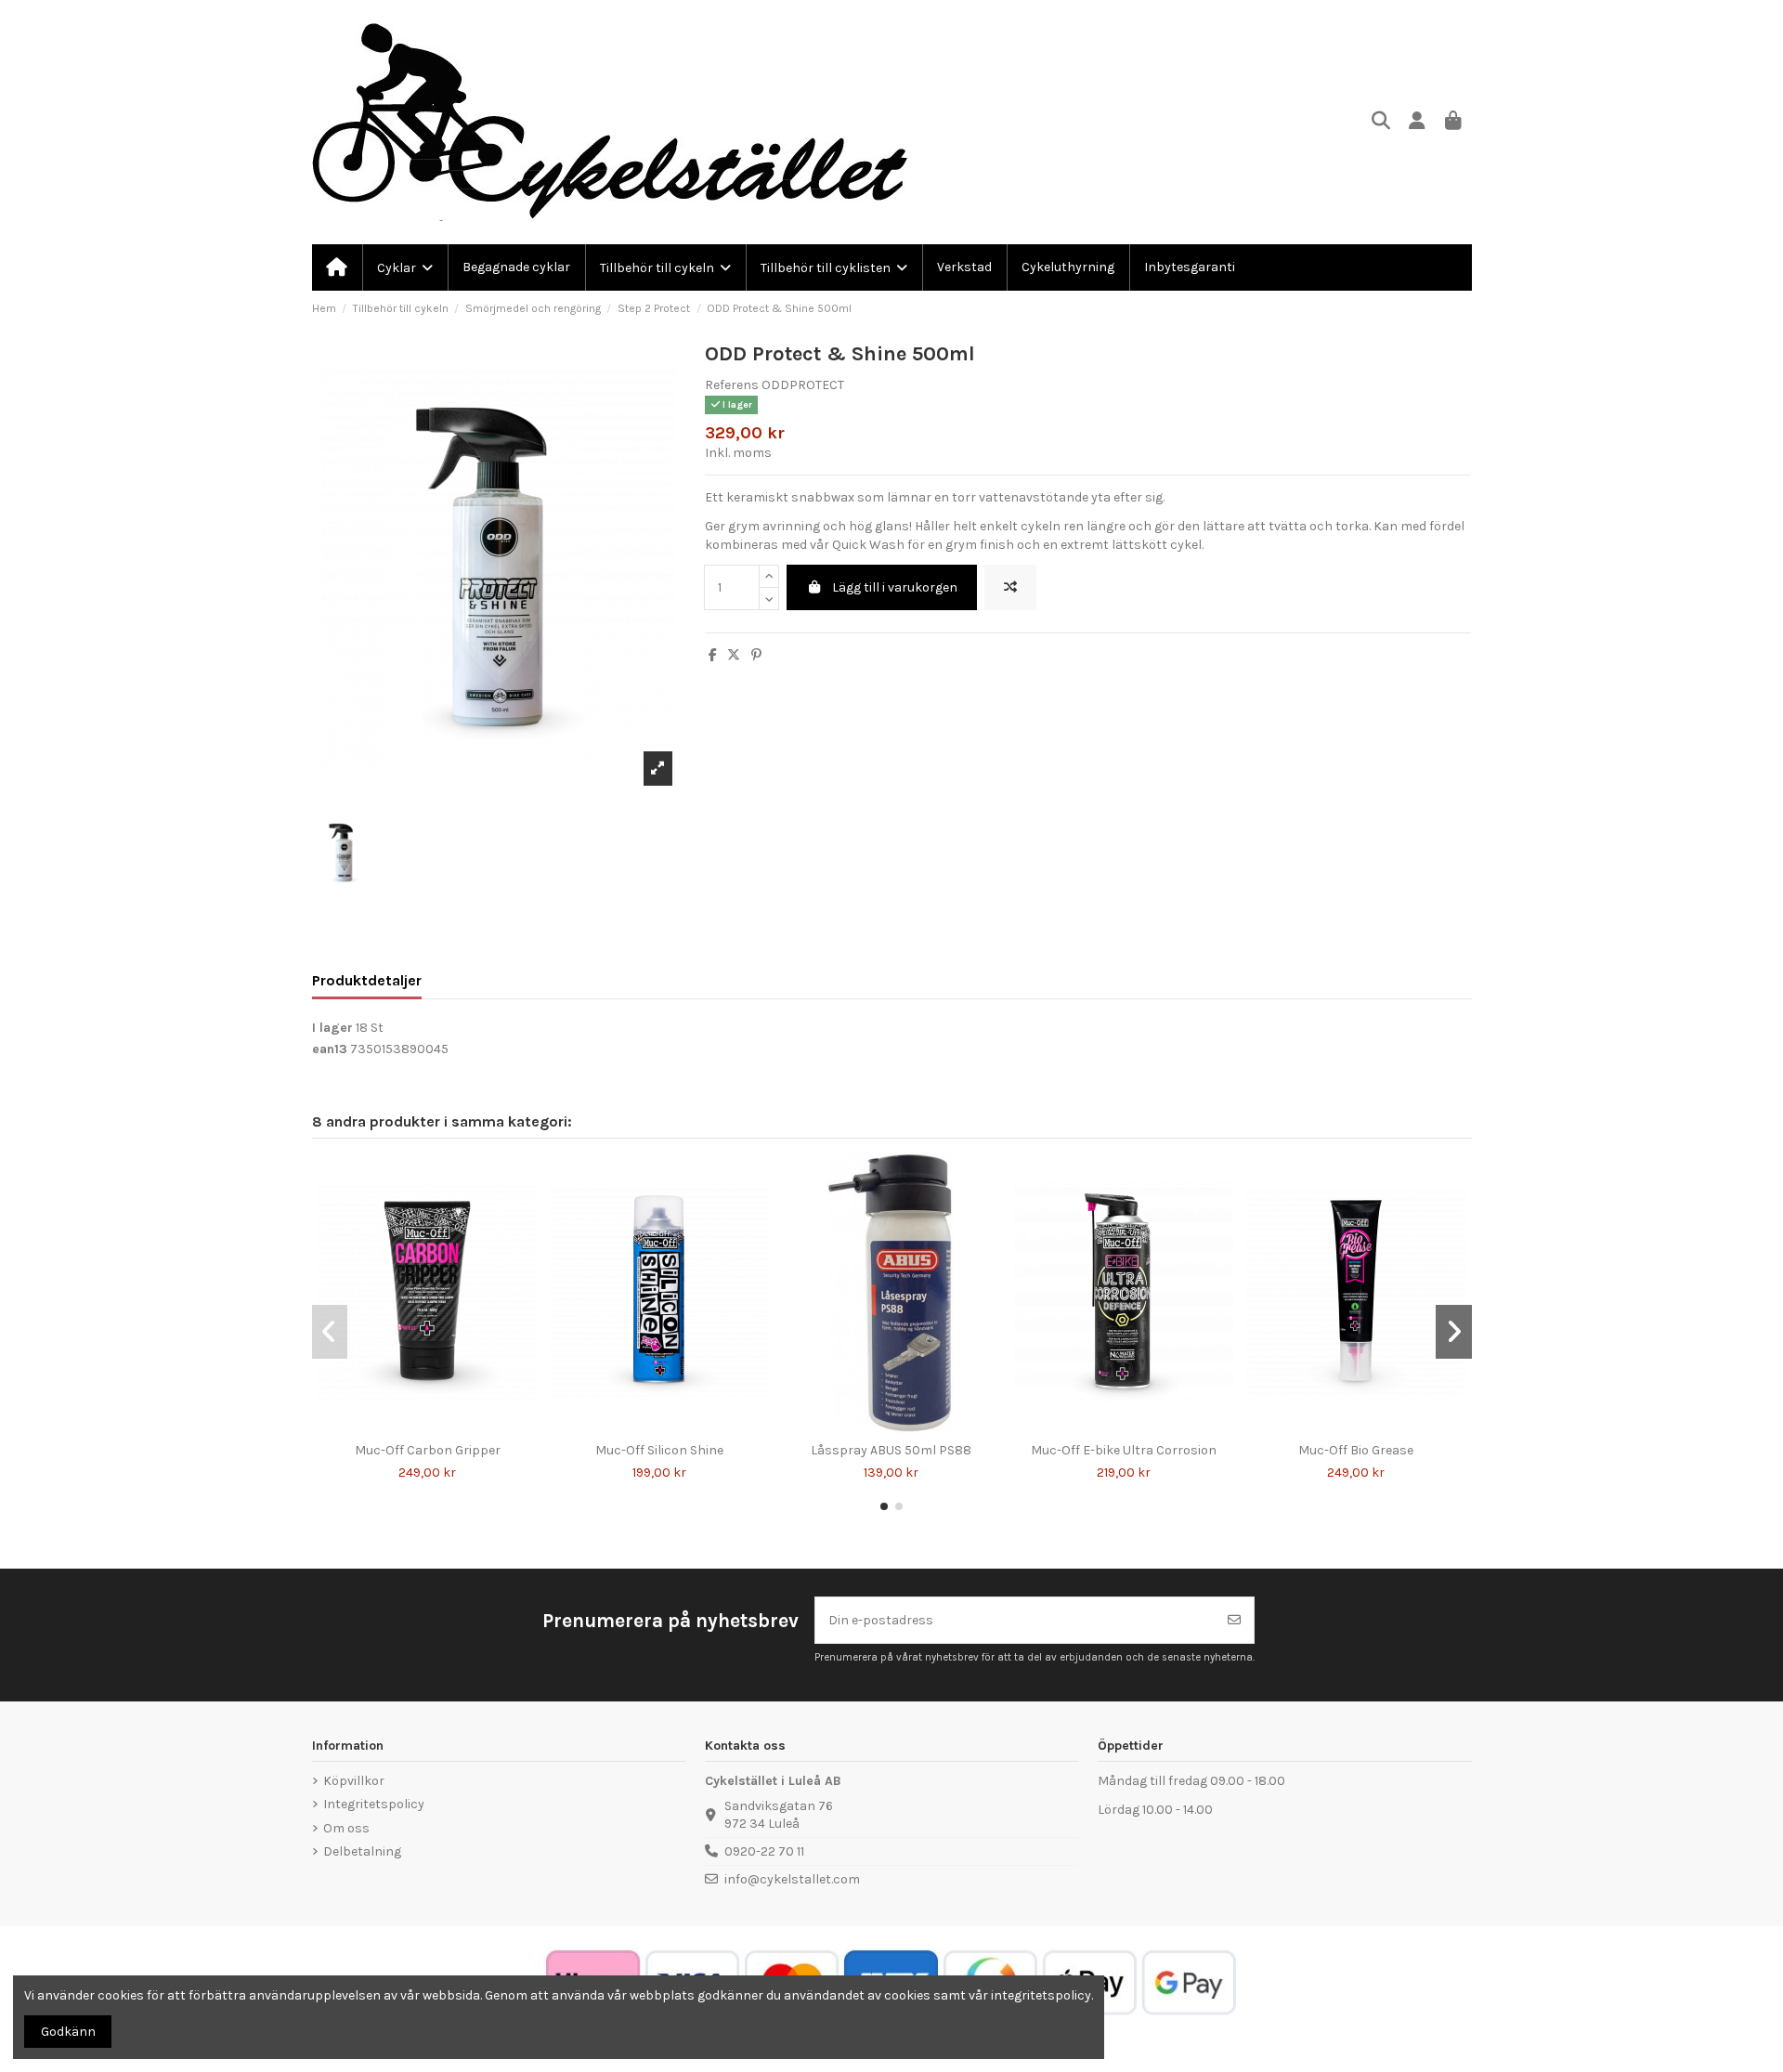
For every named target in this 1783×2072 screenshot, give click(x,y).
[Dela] (713, 655)
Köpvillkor (354, 1781)
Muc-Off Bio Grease (1356, 1450)
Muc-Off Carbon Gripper (428, 1450)
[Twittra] (734, 655)
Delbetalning (362, 1851)
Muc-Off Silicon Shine (659, 1450)
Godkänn (68, 2032)
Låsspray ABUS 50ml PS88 (891, 1450)
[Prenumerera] (1234, 1620)
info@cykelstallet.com (792, 1879)
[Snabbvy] (440, 1427)
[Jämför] (413, 1427)
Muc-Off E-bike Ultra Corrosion (1124, 1450)
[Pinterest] (756, 655)
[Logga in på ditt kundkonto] (1418, 122)
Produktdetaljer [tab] (367, 980)
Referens (732, 385)
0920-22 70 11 (764, 1851)
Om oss (346, 1828)
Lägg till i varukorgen (895, 587)
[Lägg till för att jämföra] (1010, 587)
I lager (332, 1028)
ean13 (330, 1049)
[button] (884, 1506)
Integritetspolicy (374, 1804)
